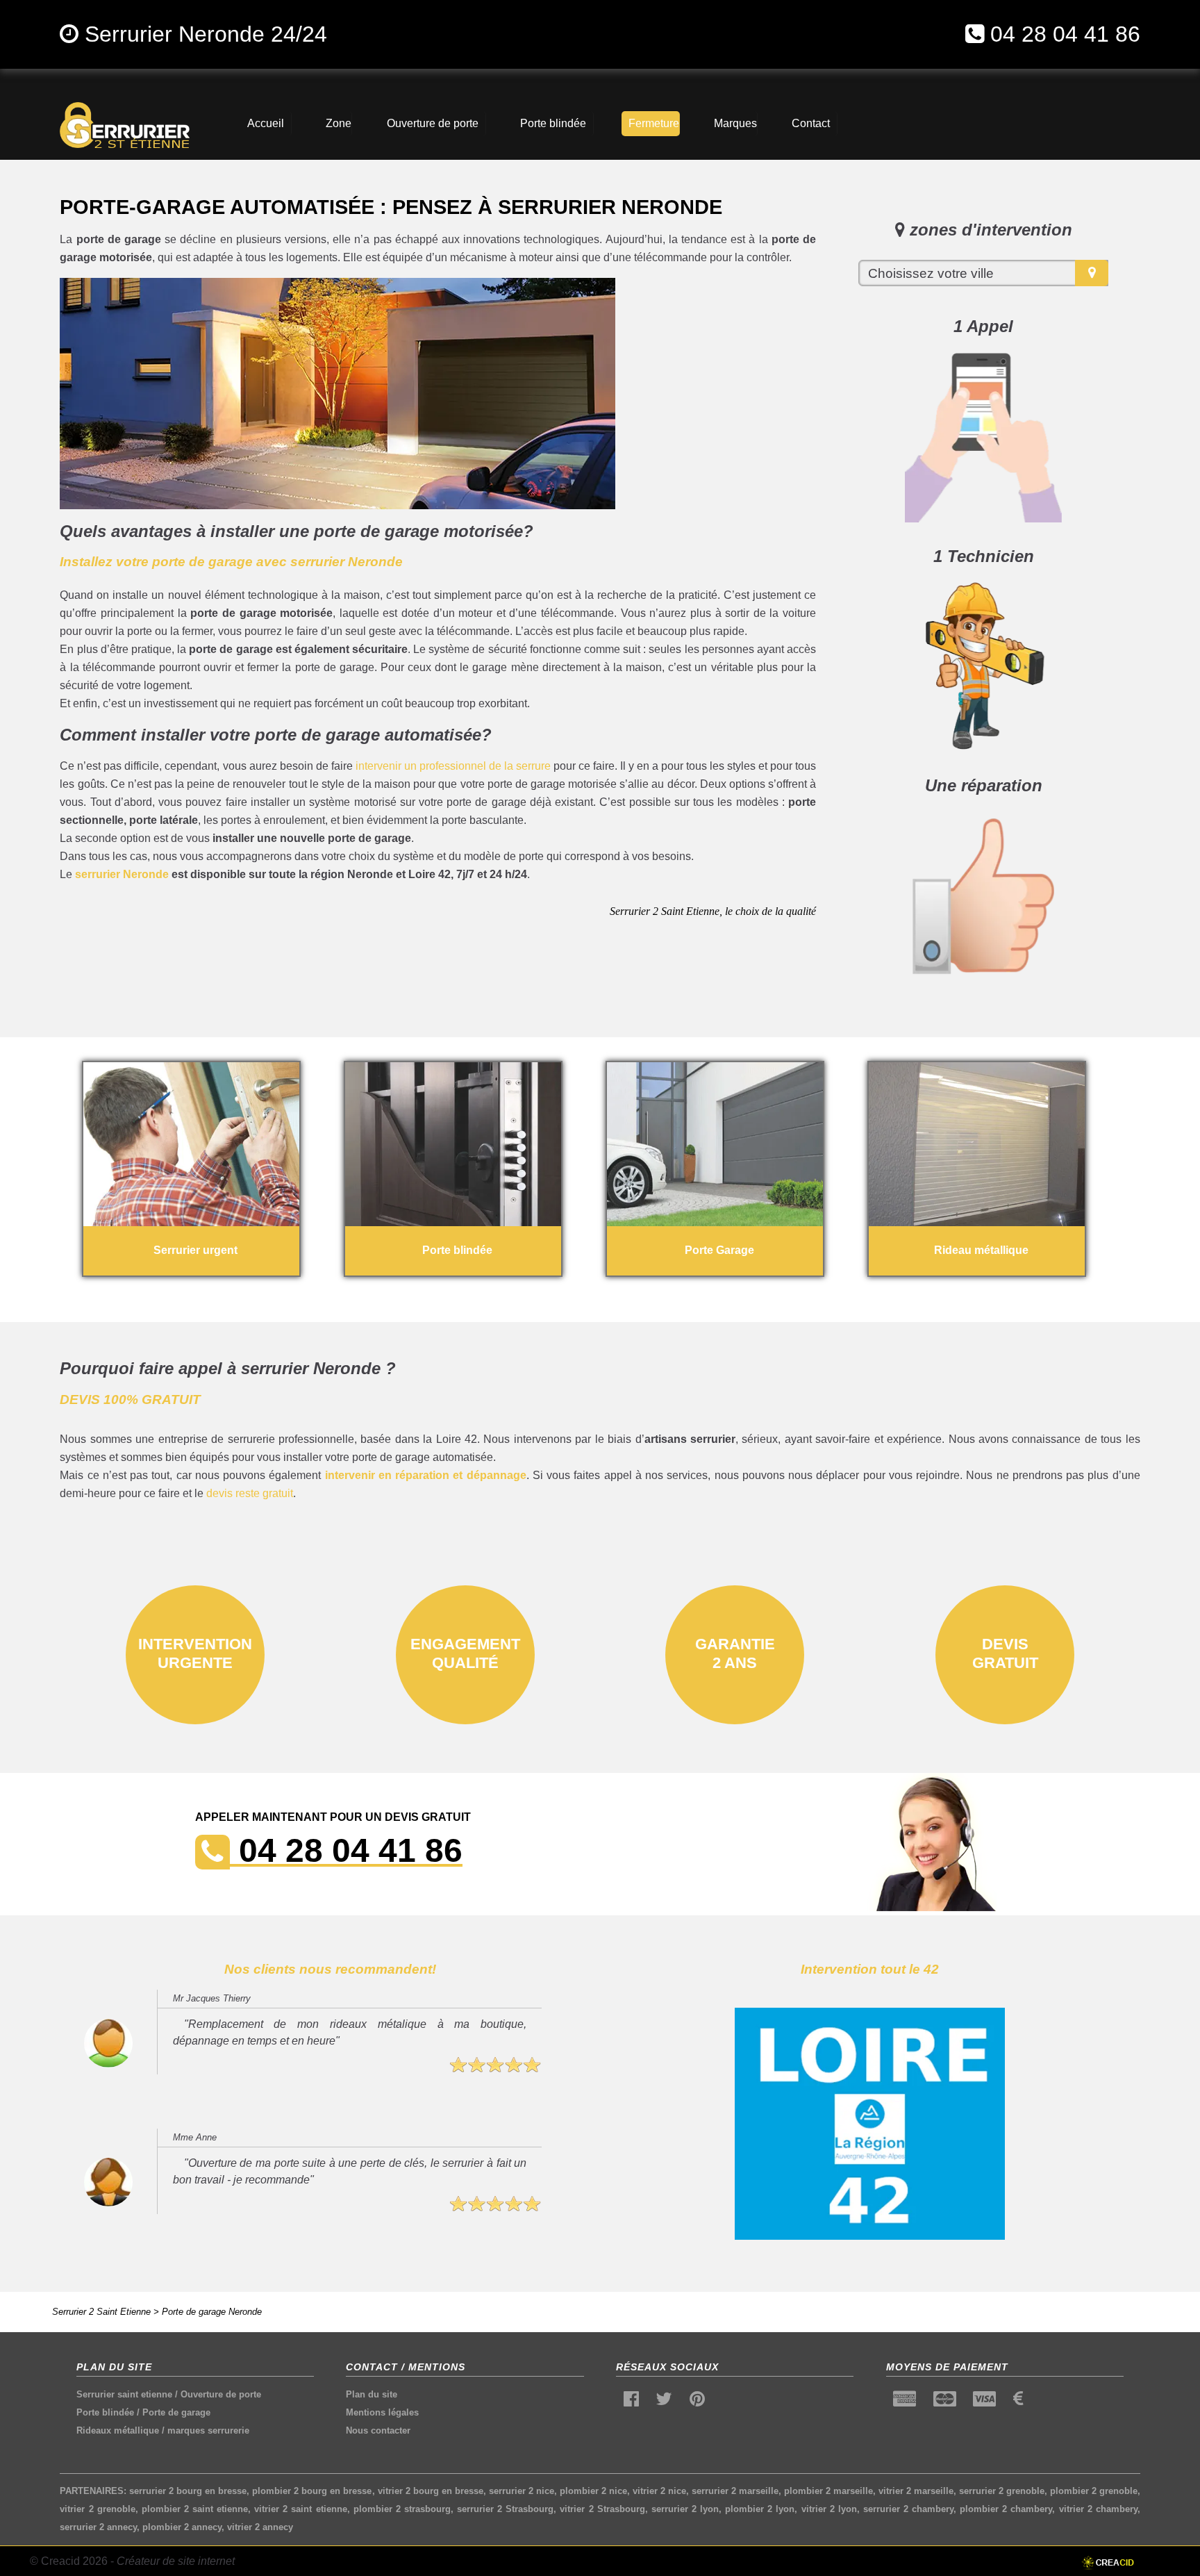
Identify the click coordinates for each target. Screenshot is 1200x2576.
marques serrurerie (208, 2430)
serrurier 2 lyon (685, 2509)
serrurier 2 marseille (735, 2491)
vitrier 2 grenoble (97, 2509)
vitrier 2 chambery (1098, 2509)
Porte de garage (176, 2412)
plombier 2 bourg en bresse (312, 2491)
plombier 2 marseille (828, 2491)
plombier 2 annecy (182, 2527)
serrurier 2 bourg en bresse (188, 2491)
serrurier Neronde (122, 874)
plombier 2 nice (593, 2491)
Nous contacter (378, 2430)
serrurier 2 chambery (908, 2509)
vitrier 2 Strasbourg (602, 2509)
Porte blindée (105, 2412)
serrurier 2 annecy (98, 2527)
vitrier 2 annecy (260, 2527)
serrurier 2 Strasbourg (505, 2509)
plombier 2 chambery (1006, 2509)
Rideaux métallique (118, 2430)
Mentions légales (382, 2412)
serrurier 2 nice (522, 2491)
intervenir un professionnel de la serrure (453, 766)
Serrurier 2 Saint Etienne (101, 2312)
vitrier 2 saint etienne (300, 2509)
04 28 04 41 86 (1065, 34)
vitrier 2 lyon (829, 2509)
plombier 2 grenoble (1094, 2491)
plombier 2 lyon (760, 2509)
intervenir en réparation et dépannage (426, 1475)
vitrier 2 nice (659, 2491)
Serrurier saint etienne (124, 2394)
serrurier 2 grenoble (1002, 2491)
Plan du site (372, 2394)
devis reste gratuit (250, 1493)
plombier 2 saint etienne (195, 2509)
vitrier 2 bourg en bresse (431, 2491)
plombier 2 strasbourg (402, 2509)
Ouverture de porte (221, 2394)
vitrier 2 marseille (916, 2491)
